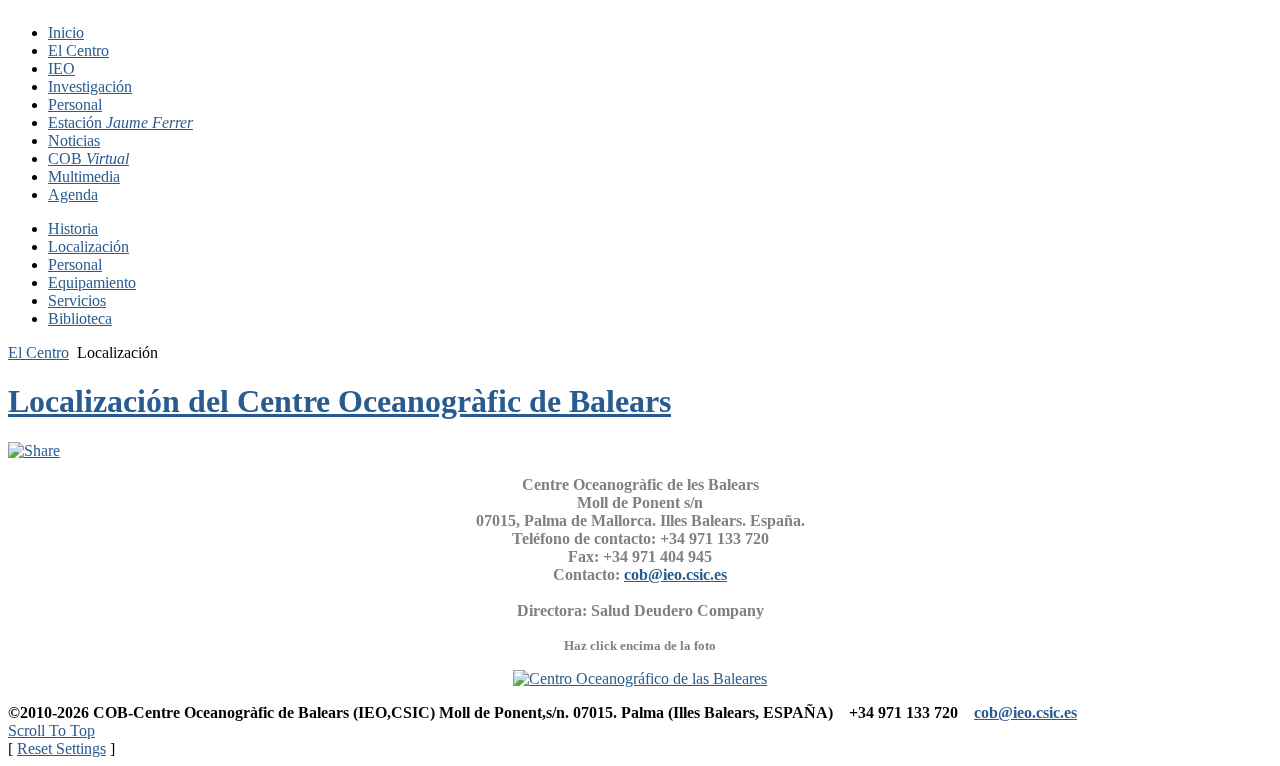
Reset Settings (61, 748)
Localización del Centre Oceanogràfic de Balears (339, 401)
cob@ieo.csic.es (675, 574)
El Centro (38, 352)
